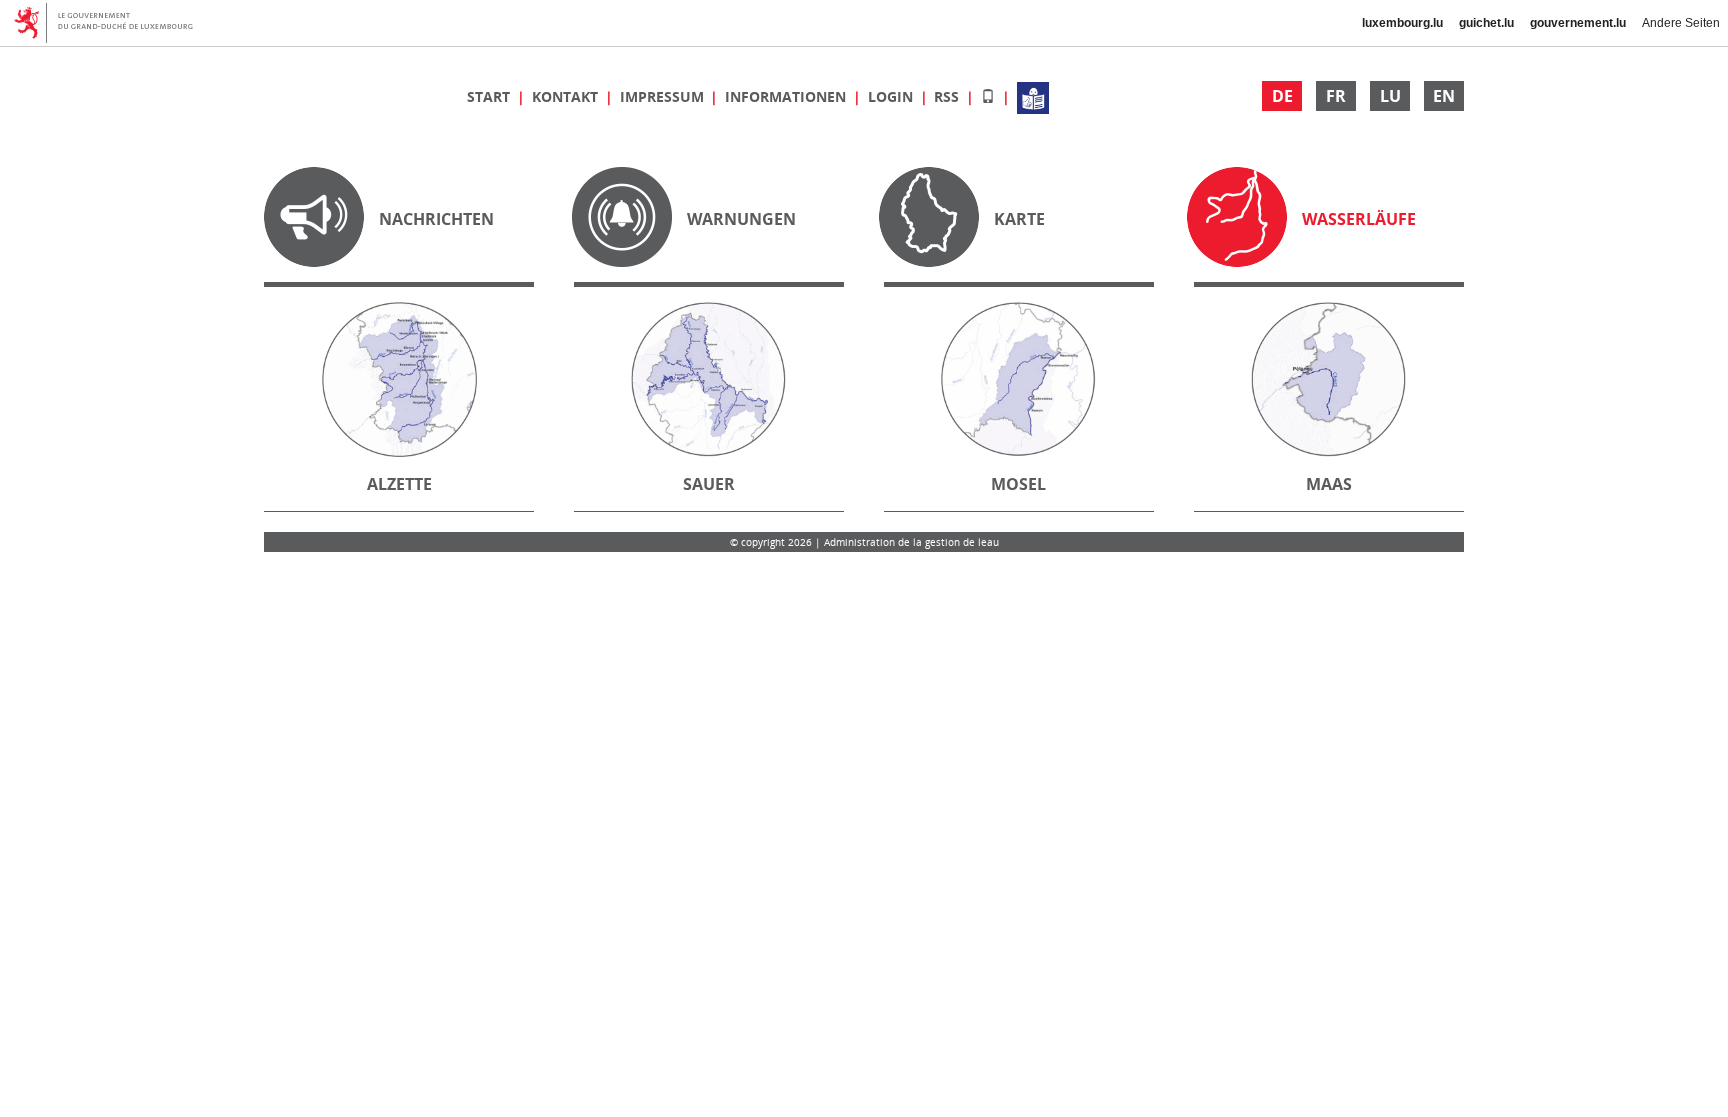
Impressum (664, 96)
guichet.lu (1486, 23)
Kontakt (567, 96)
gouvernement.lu (1578, 23)
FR (1336, 96)
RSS (948, 96)
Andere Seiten (1681, 23)
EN (1444, 96)
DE (1282, 96)
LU (1390, 96)
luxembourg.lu (1402, 23)
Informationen (787, 96)
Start (490, 96)
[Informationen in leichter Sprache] (1033, 96)
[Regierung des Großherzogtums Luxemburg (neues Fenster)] (110, 23)
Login (892, 96)
